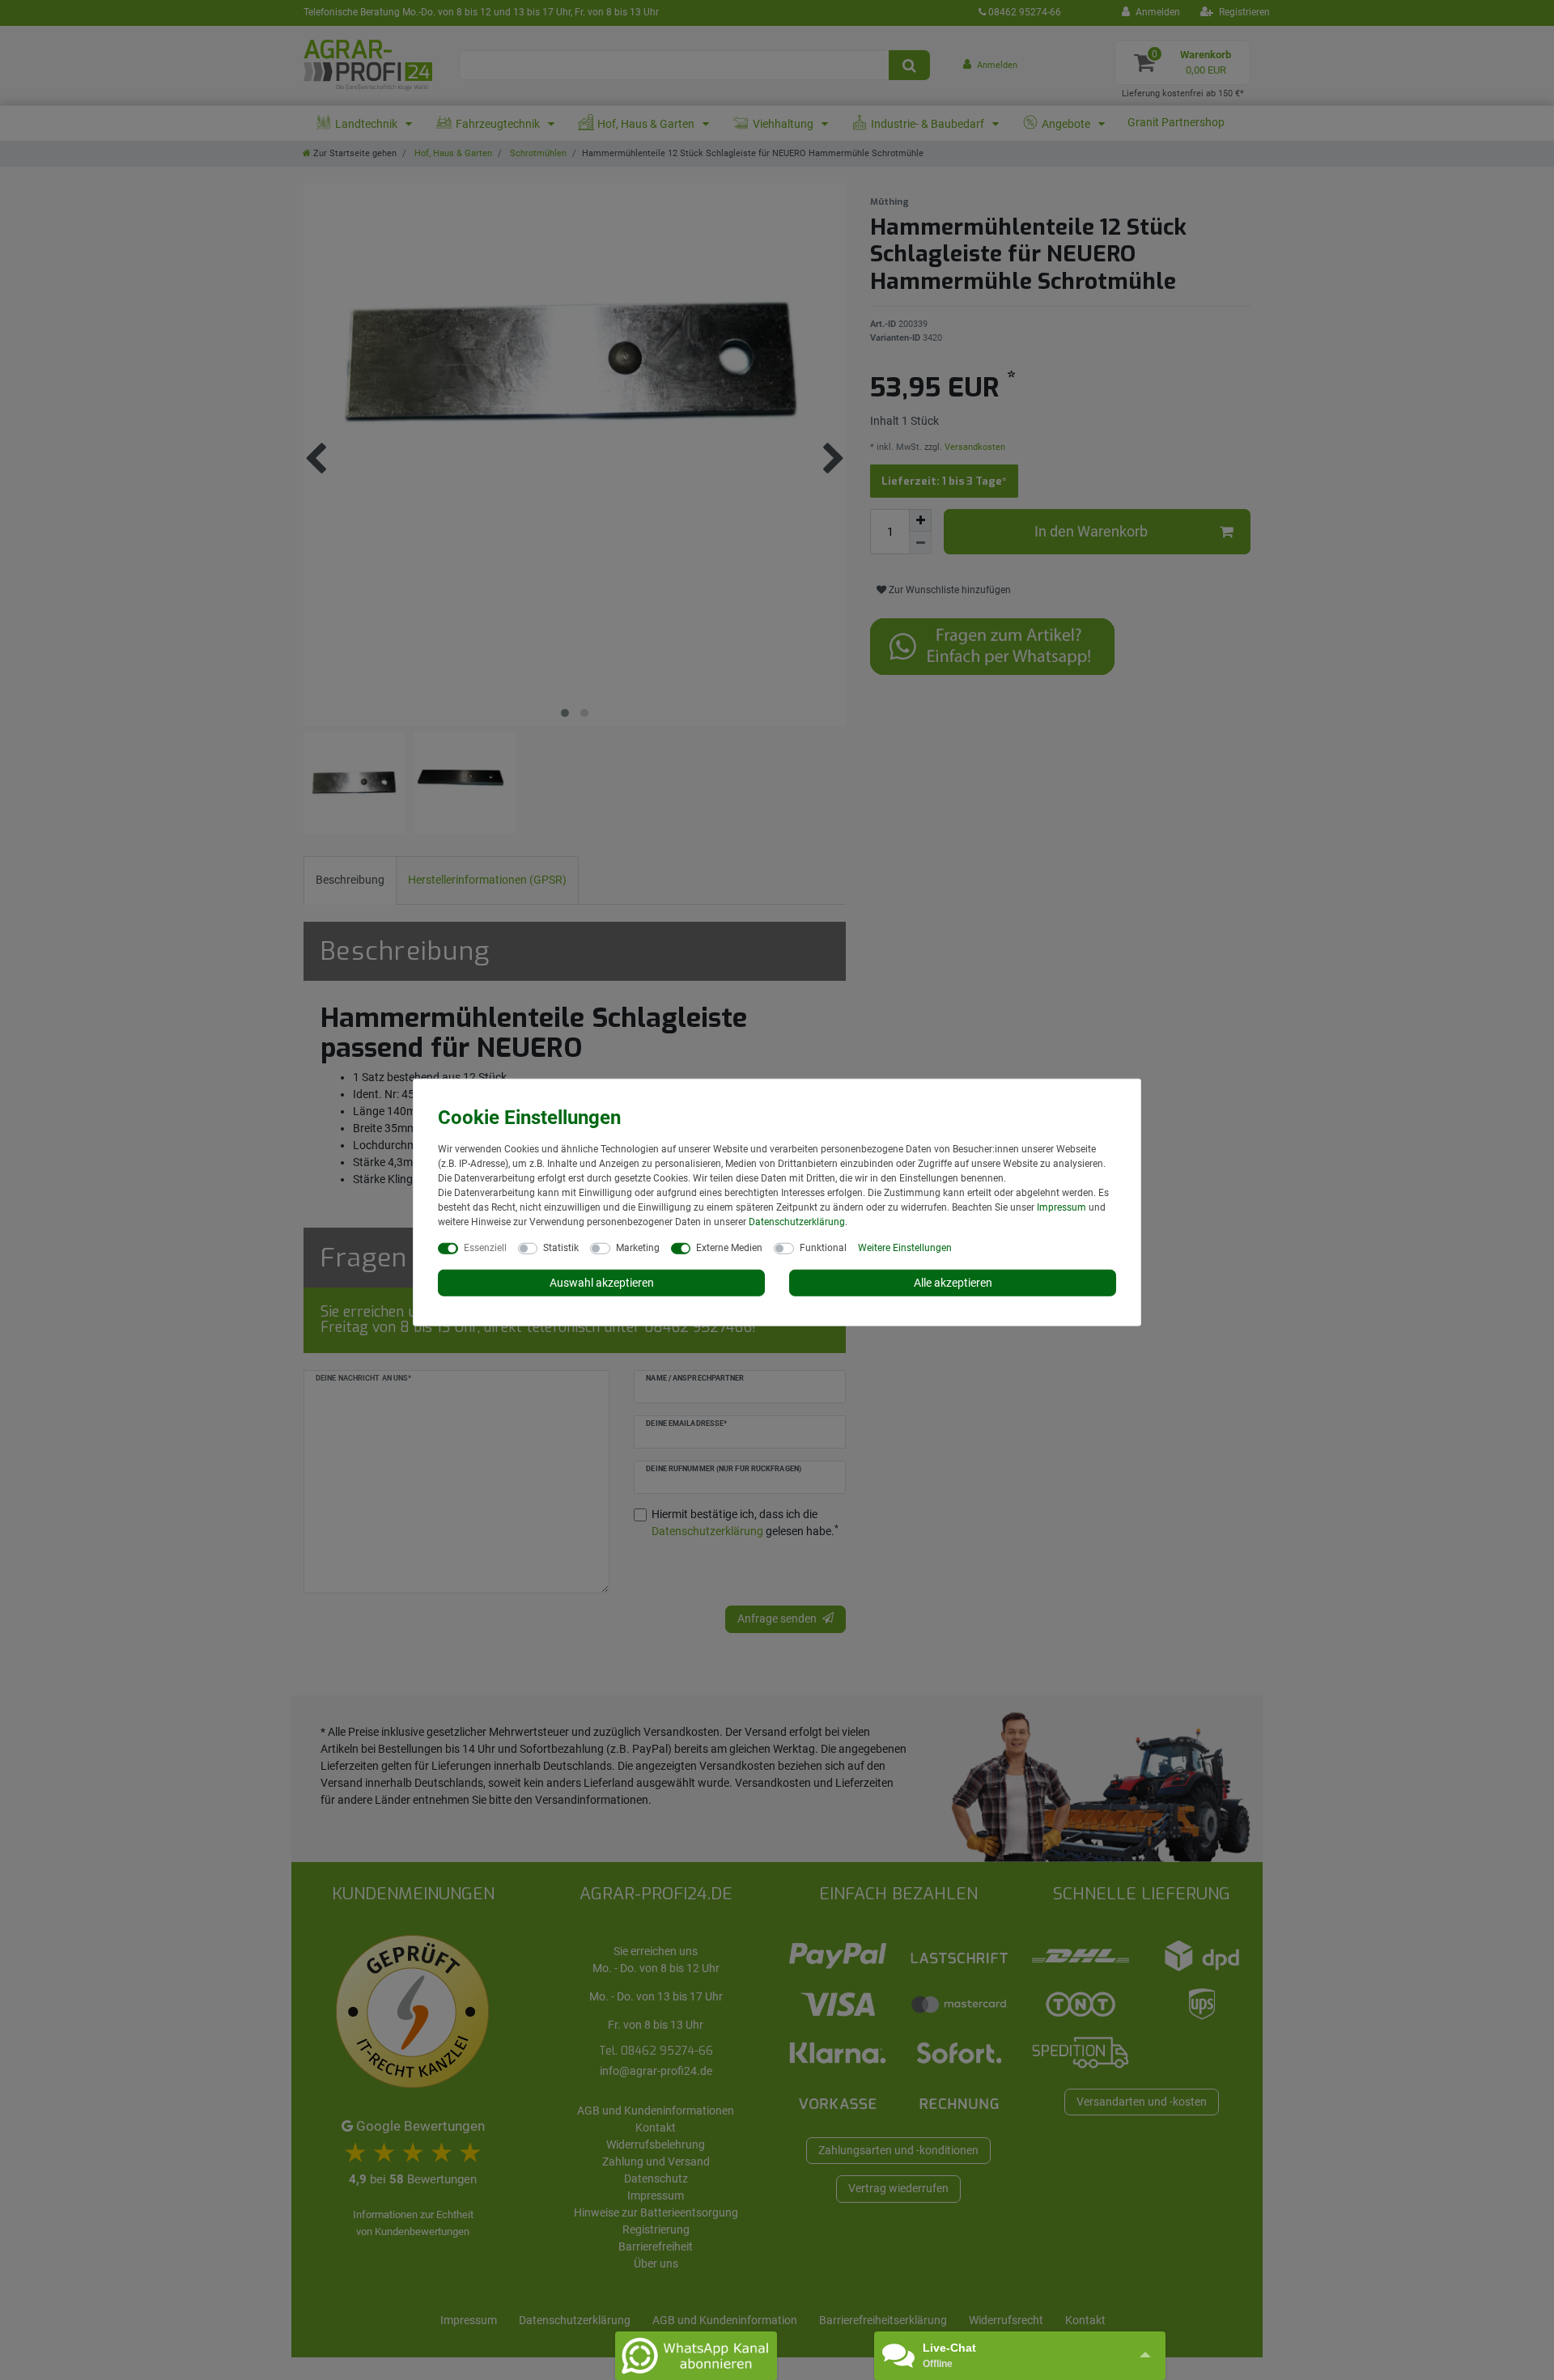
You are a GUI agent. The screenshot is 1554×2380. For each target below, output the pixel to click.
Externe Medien (729, 1247)
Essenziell (485, 1247)
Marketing (638, 1247)
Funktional (823, 1247)
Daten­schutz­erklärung (797, 1221)
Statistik (561, 1247)
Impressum (1061, 1207)
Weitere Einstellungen (905, 1247)
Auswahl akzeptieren (602, 1282)
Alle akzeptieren (953, 1282)
